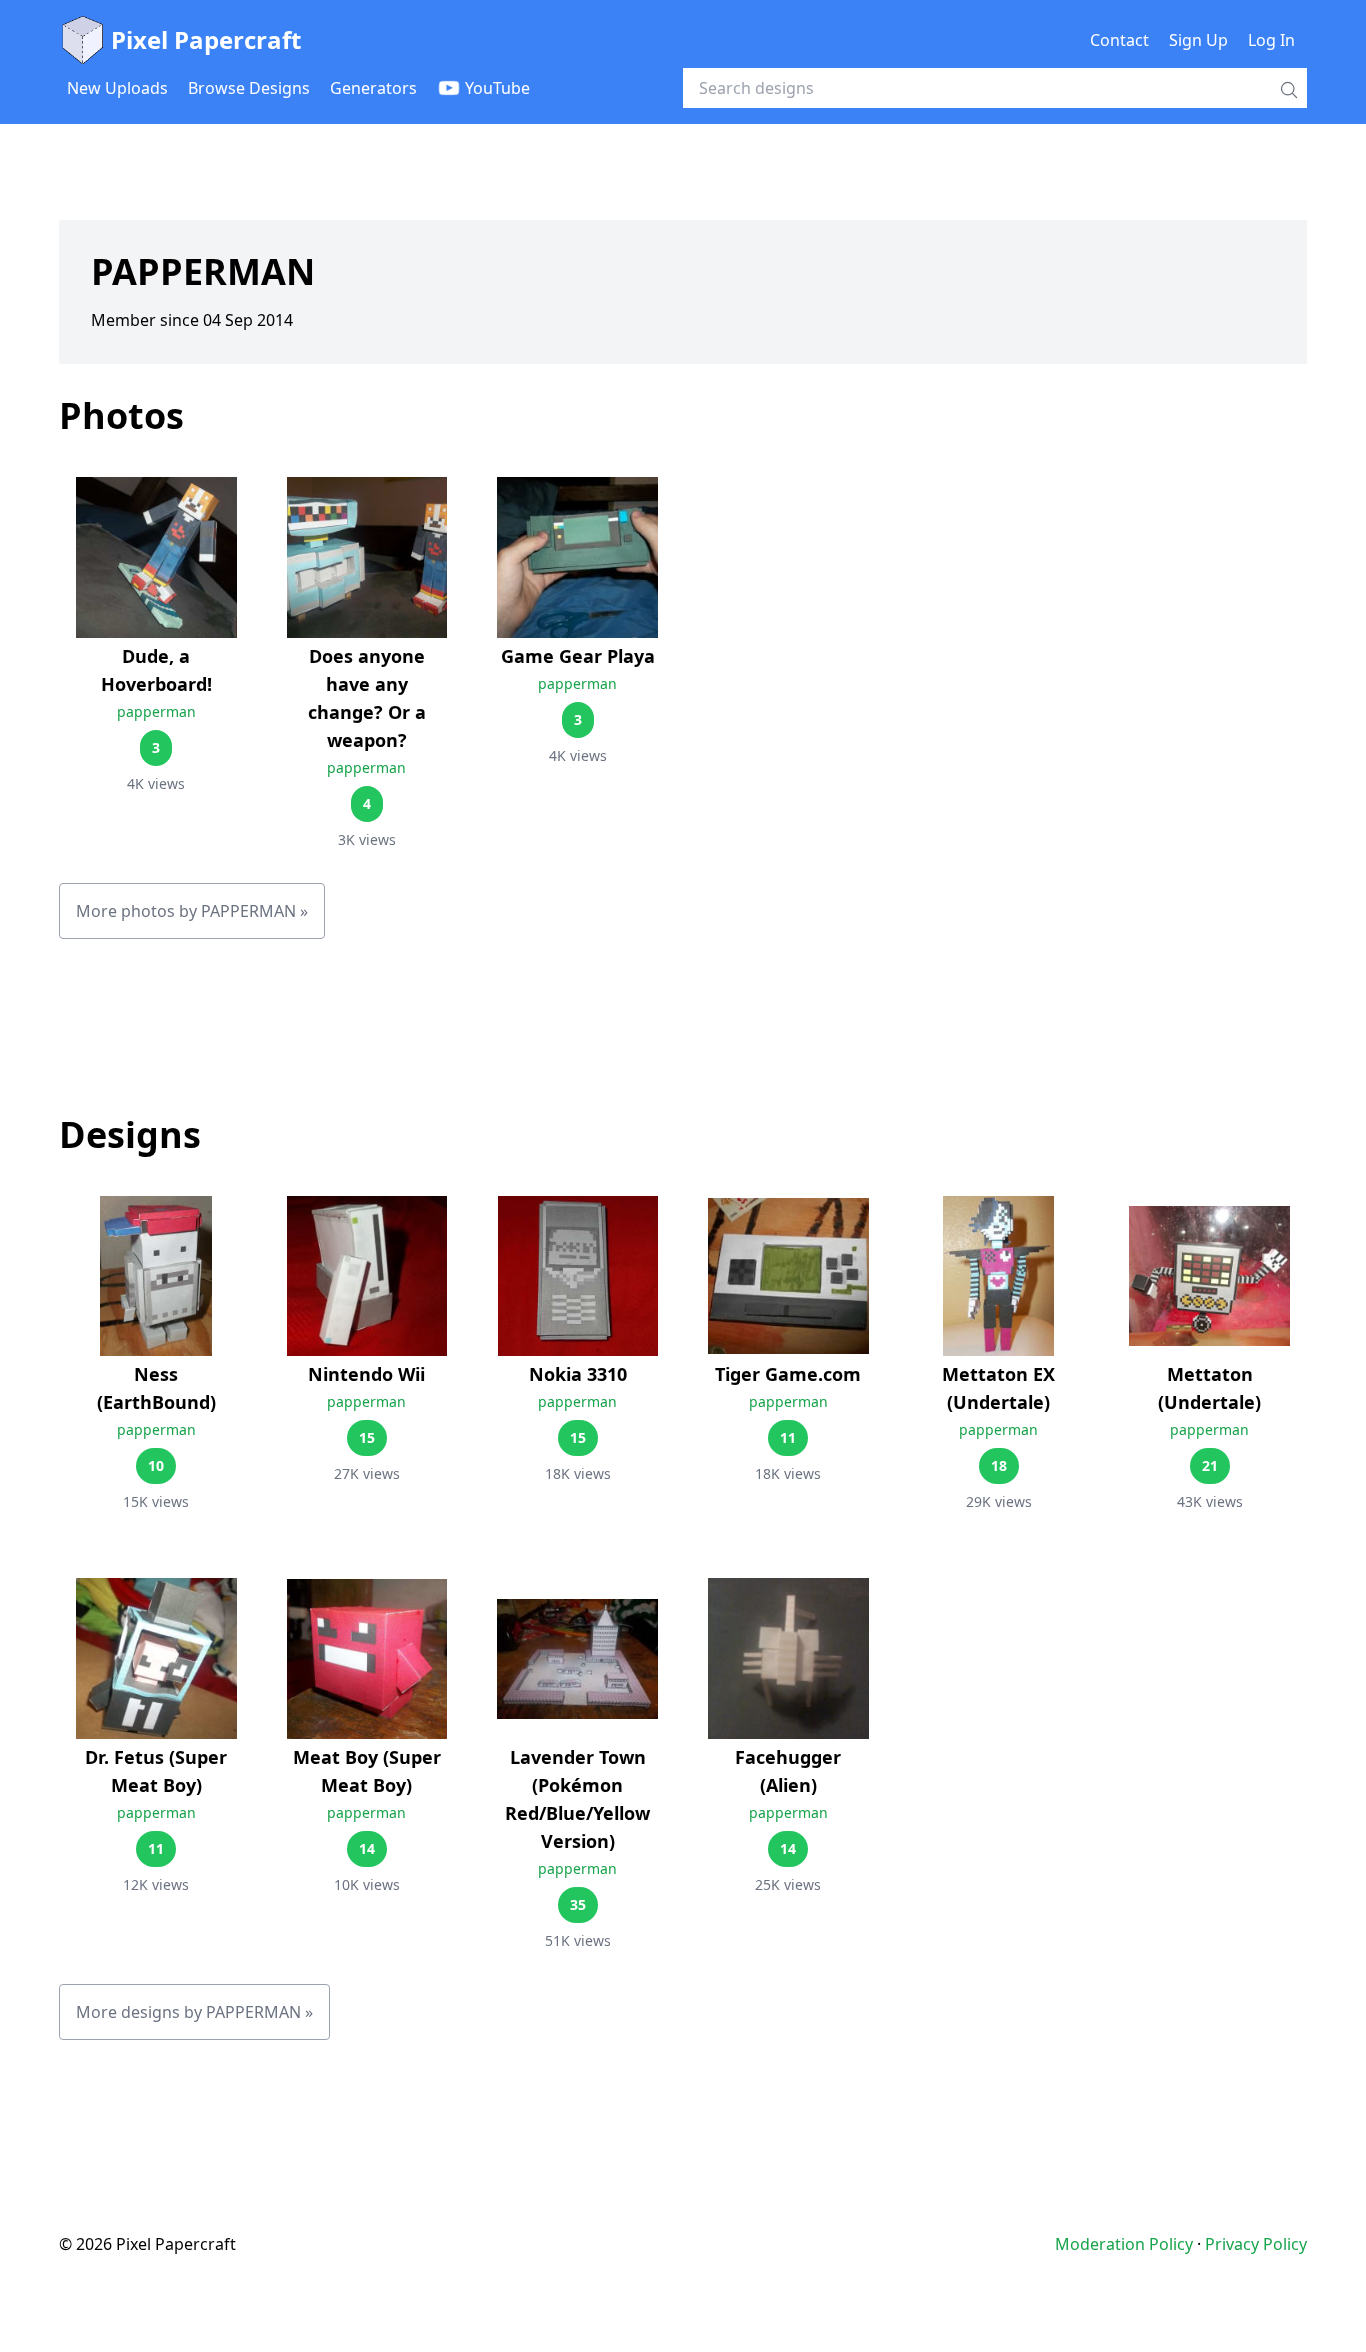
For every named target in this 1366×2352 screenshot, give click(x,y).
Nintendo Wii (366, 1374)
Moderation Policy (1124, 2244)
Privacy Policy (1256, 2244)
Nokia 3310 (578, 1374)
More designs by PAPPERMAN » (194, 2012)
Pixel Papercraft (206, 39)
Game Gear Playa (578, 656)
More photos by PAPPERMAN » (192, 911)
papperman (156, 711)
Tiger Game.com (788, 1374)
